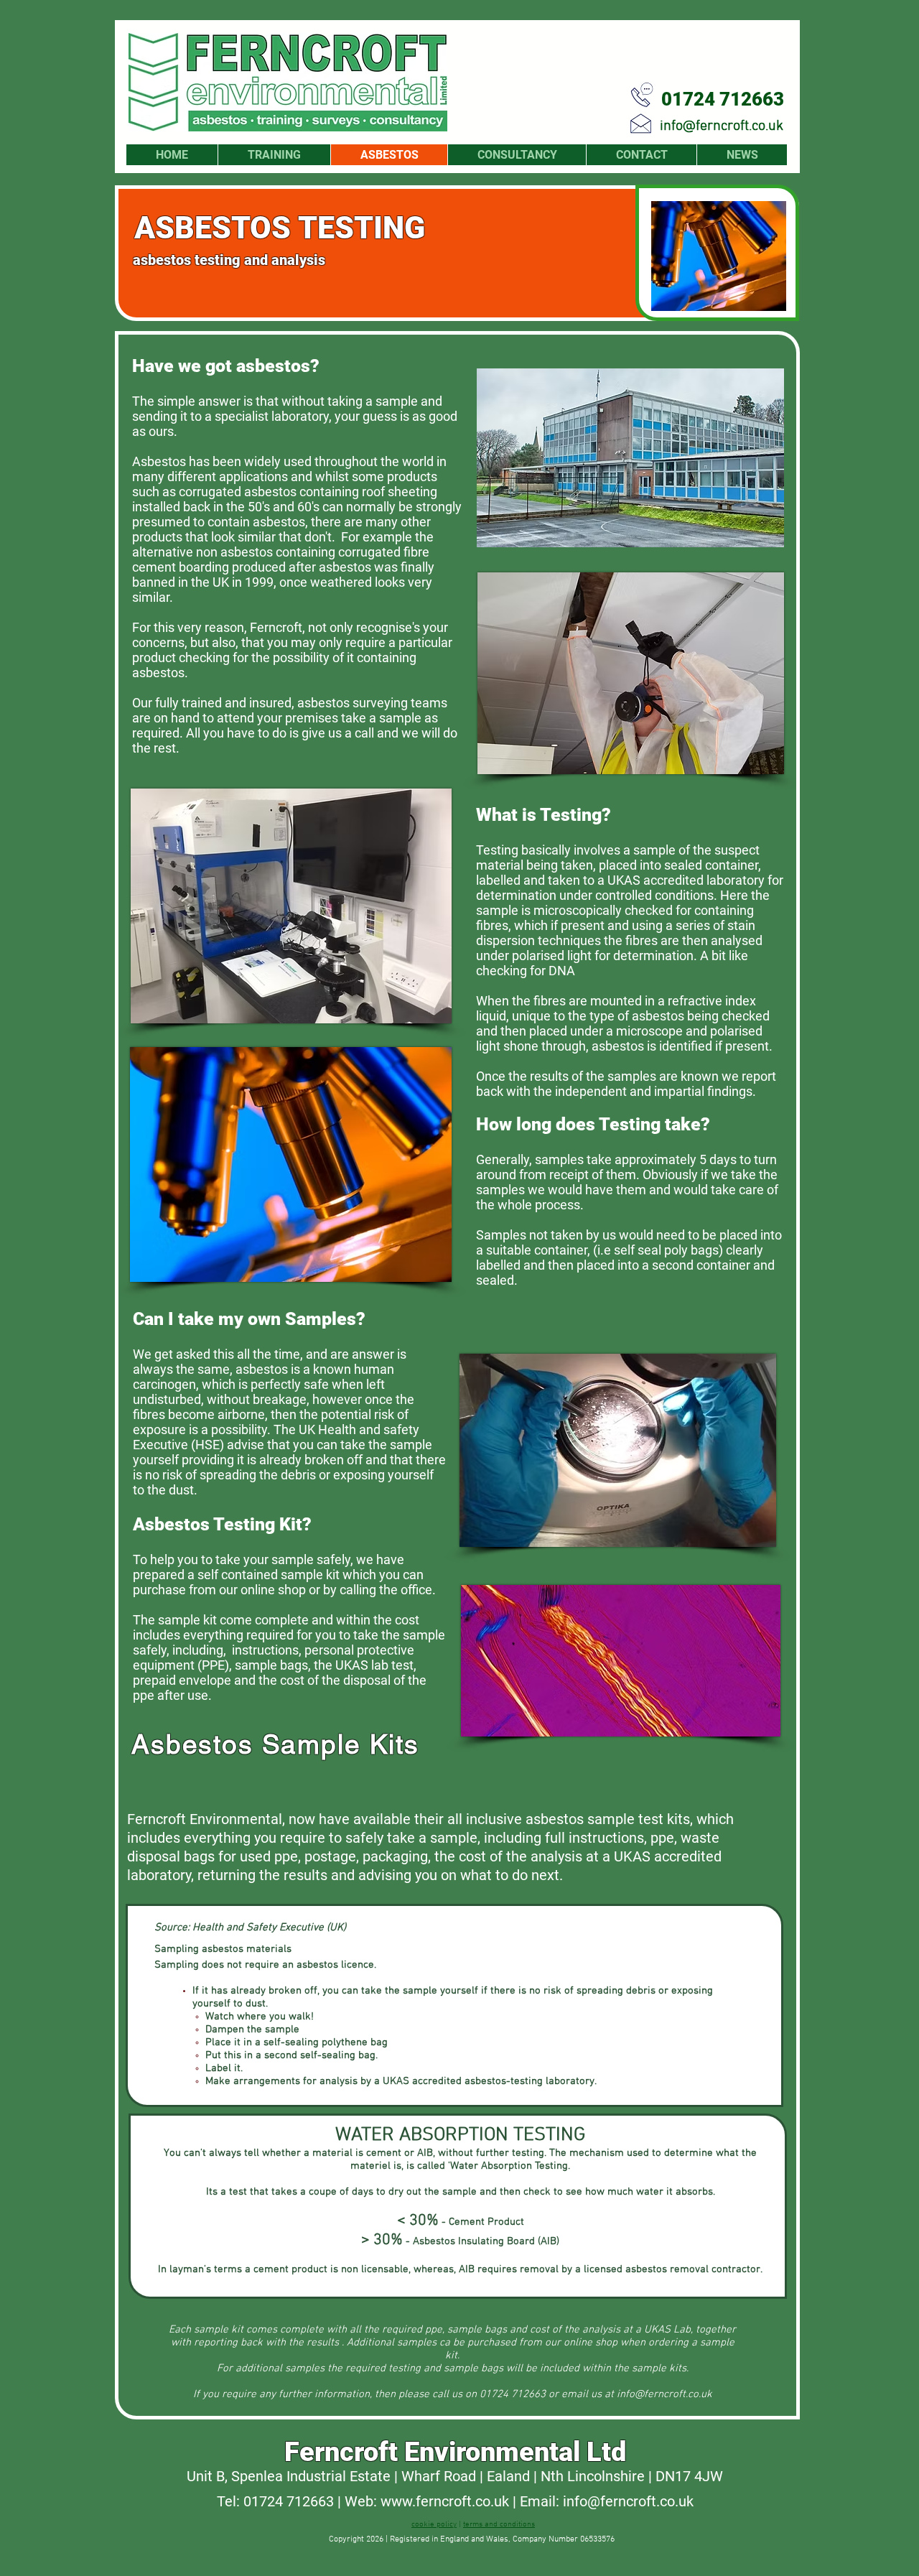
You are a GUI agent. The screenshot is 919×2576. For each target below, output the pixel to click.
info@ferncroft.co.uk (722, 126)
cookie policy (434, 2525)
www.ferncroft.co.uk (445, 2501)
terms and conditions (499, 2525)
